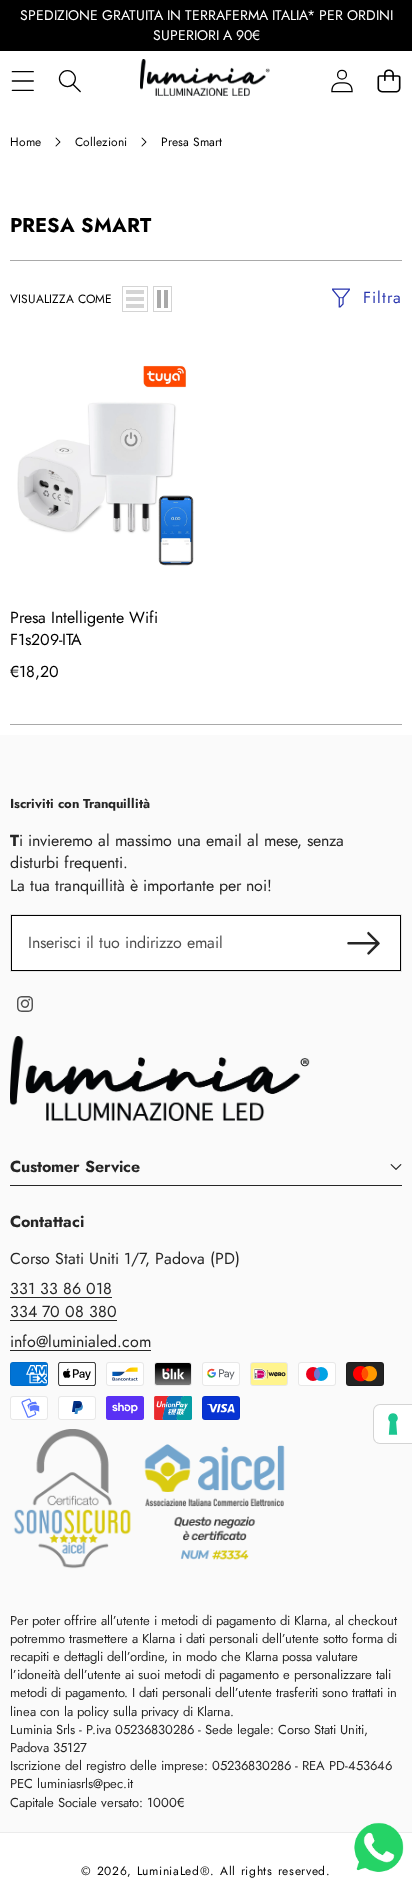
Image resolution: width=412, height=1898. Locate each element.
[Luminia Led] (205, 80)
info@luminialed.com (80, 1341)
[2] (162, 299)
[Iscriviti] (364, 943)
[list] (135, 299)
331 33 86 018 (61, 1288)
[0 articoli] (388, 80)
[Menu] (22, 80)
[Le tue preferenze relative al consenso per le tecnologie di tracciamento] (393, 1424)
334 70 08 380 (63, 1311)
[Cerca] (69, 80)
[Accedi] (341, 80)
